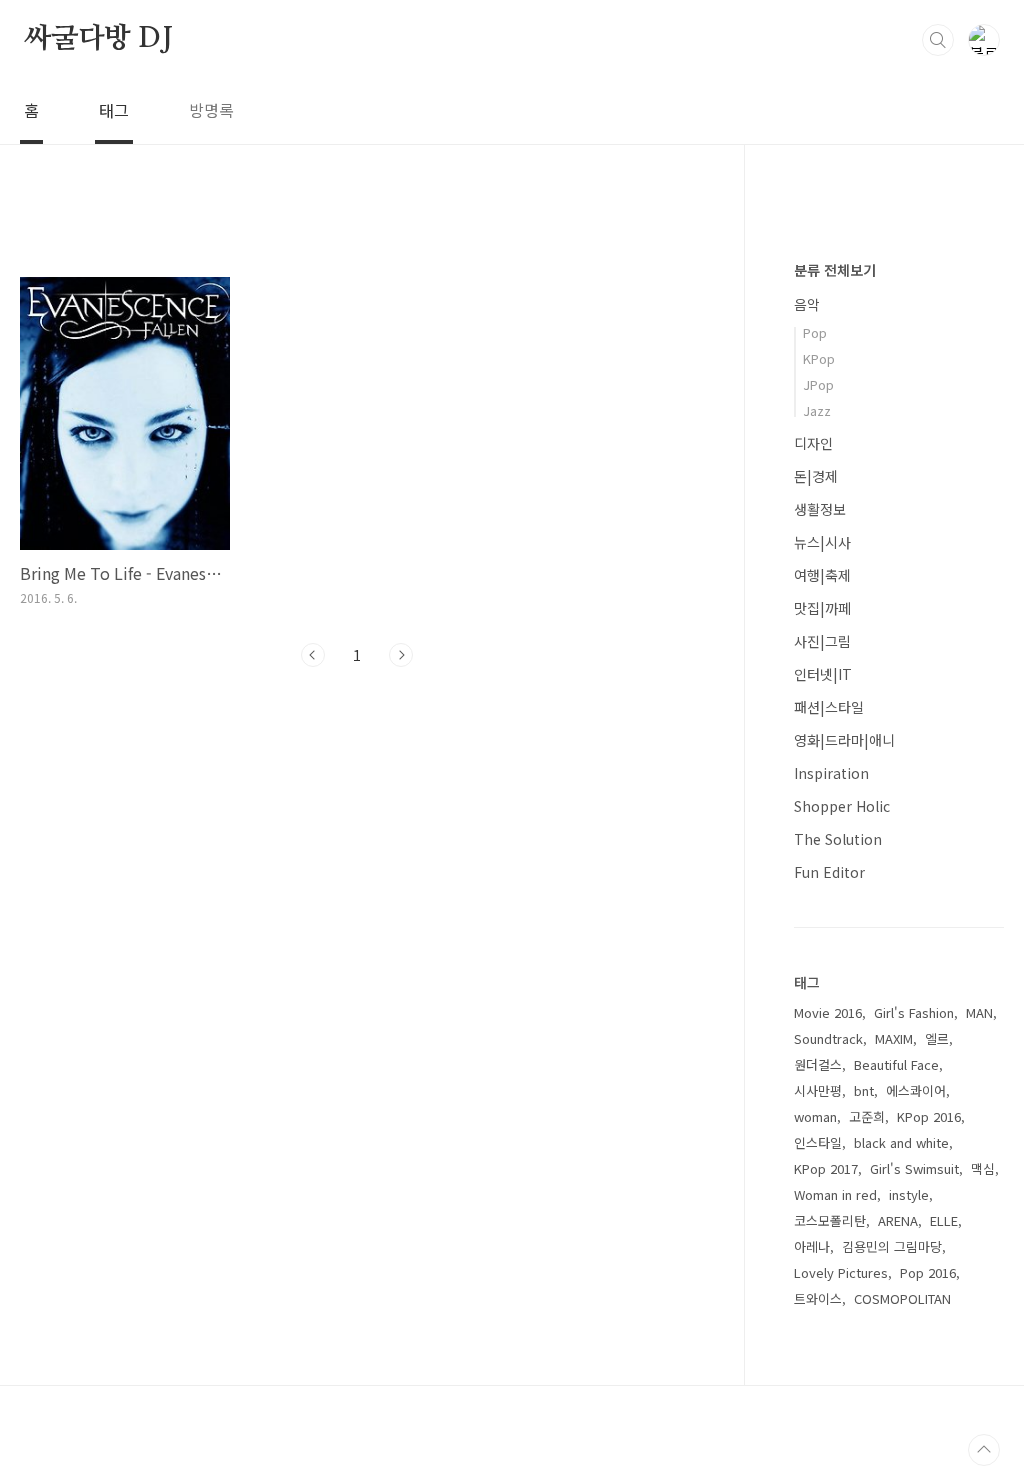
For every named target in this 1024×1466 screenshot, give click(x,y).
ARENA (898, 1220)
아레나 (812, 1246)
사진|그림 (822, 641)
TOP (984, 1450)
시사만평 (818, 1090)
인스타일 (818, 1142)
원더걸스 (818, 1064)
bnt (864, 1090)
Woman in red (835, 1194)
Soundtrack (828, 1038)
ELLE (944, 1220)
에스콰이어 (916, 1090)
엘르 (937, 1038)
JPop (818, 384)
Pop (815, 332)
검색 (938, 40)
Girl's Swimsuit (914, 1168)
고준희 (867, 1116)
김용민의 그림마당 (892, 1246)
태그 (114, 110)
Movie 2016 (828, 1012)
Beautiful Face (896, 1064)
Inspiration (831, 773)
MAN (979, 1012)
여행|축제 (822, 575)
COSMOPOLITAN (902, 1298)
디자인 (813, 443)
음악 (807, 304)
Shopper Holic (842, 806)
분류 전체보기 (835, 270)
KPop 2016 (929, 1116)
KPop (819, 358)
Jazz (817, 410)
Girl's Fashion (914, 1012)
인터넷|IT (823, 674)
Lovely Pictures (841, 1272)
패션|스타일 (829, 707)
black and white (901, 1142)
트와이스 (818, 1298)
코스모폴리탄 (830, 1220)
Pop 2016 (928, 1272)
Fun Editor (829, 872)
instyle (909, 1194)
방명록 (211, 110)
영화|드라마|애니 (844, 740)
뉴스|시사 (822, 542)
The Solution (838, 839)
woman (815, 1116)
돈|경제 (816, 476)
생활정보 (820, 509)
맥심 (983, 1168)
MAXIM (894, 1038)
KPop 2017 (826, 1168)
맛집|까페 (822, 608)
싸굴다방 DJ (98, 39)
